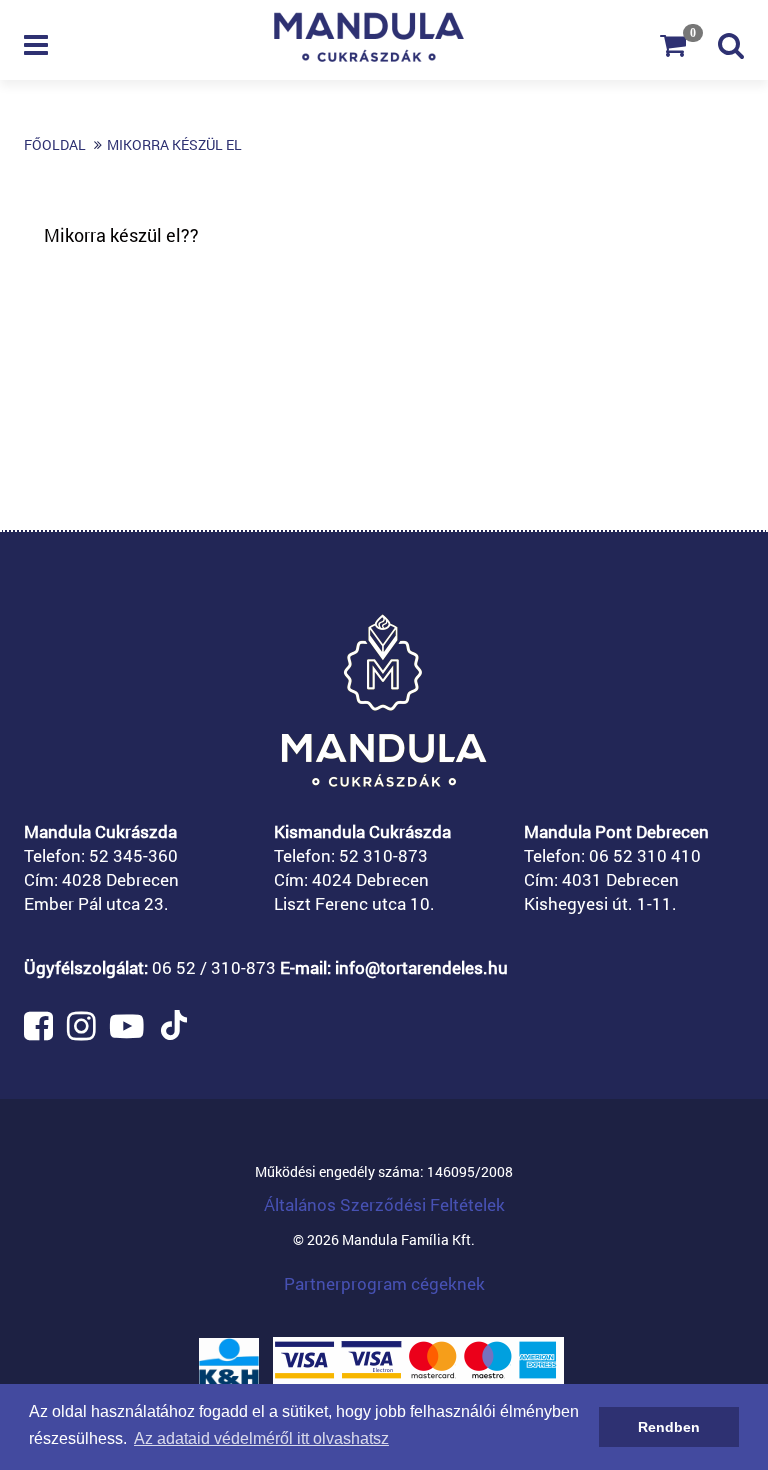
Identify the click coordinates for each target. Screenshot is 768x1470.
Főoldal (55, 144)
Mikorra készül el (174, 144)
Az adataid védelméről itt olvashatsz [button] (261, 1438)
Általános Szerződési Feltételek (384, 1204)
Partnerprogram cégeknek (384, 1283)
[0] (689, 49)
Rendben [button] (669, 1427)
